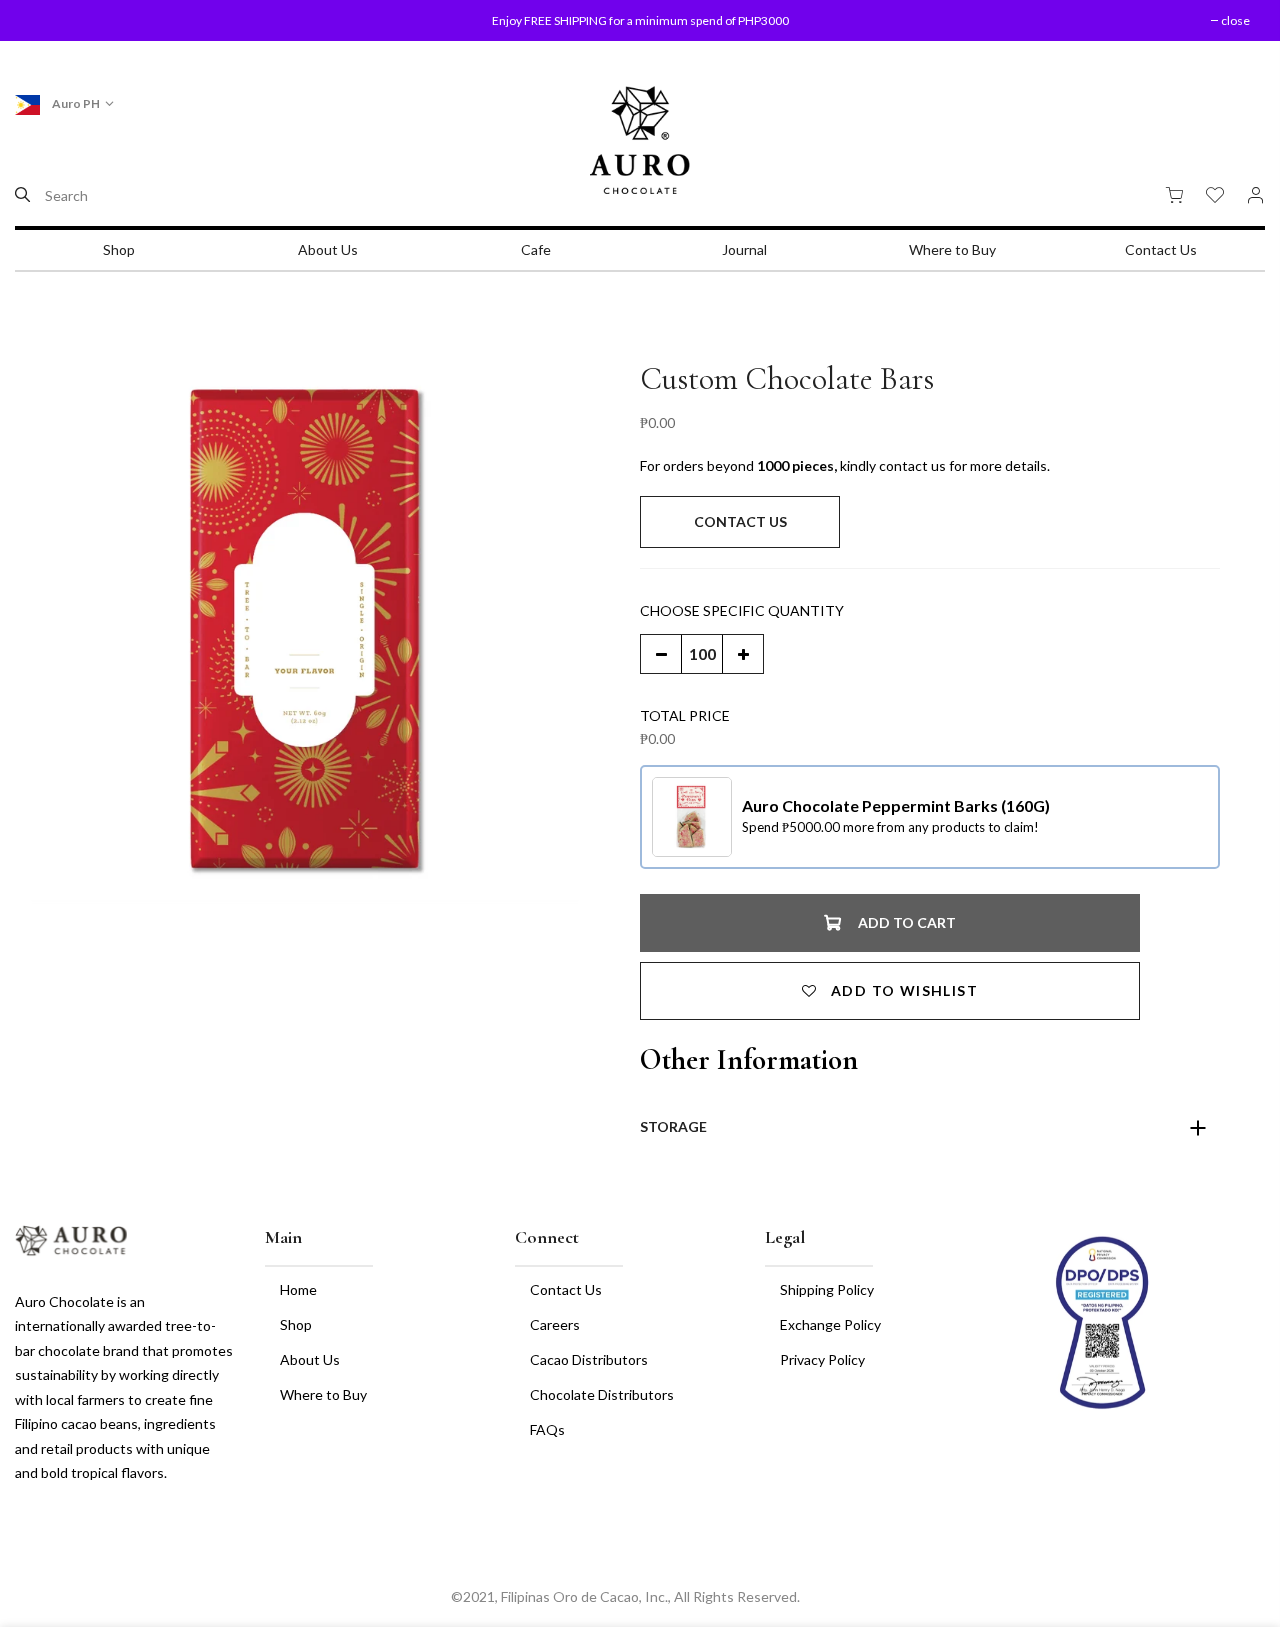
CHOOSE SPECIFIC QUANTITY (742, 610)
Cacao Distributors (589, 1359)
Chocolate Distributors (602, 1394)
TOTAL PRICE (685, 715)
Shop (119, 249)
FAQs (547, 1429)
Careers (555, 1324)
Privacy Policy (822, 1359)
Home (298, 1289)
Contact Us (1161, 249)
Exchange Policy (830, 1324)
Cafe (536, 249)
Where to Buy (952, 249)
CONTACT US (740, 521)
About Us (328, 249)
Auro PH (75, 103)
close (54, 20)
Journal (744, 249)
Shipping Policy (827, 1289)
